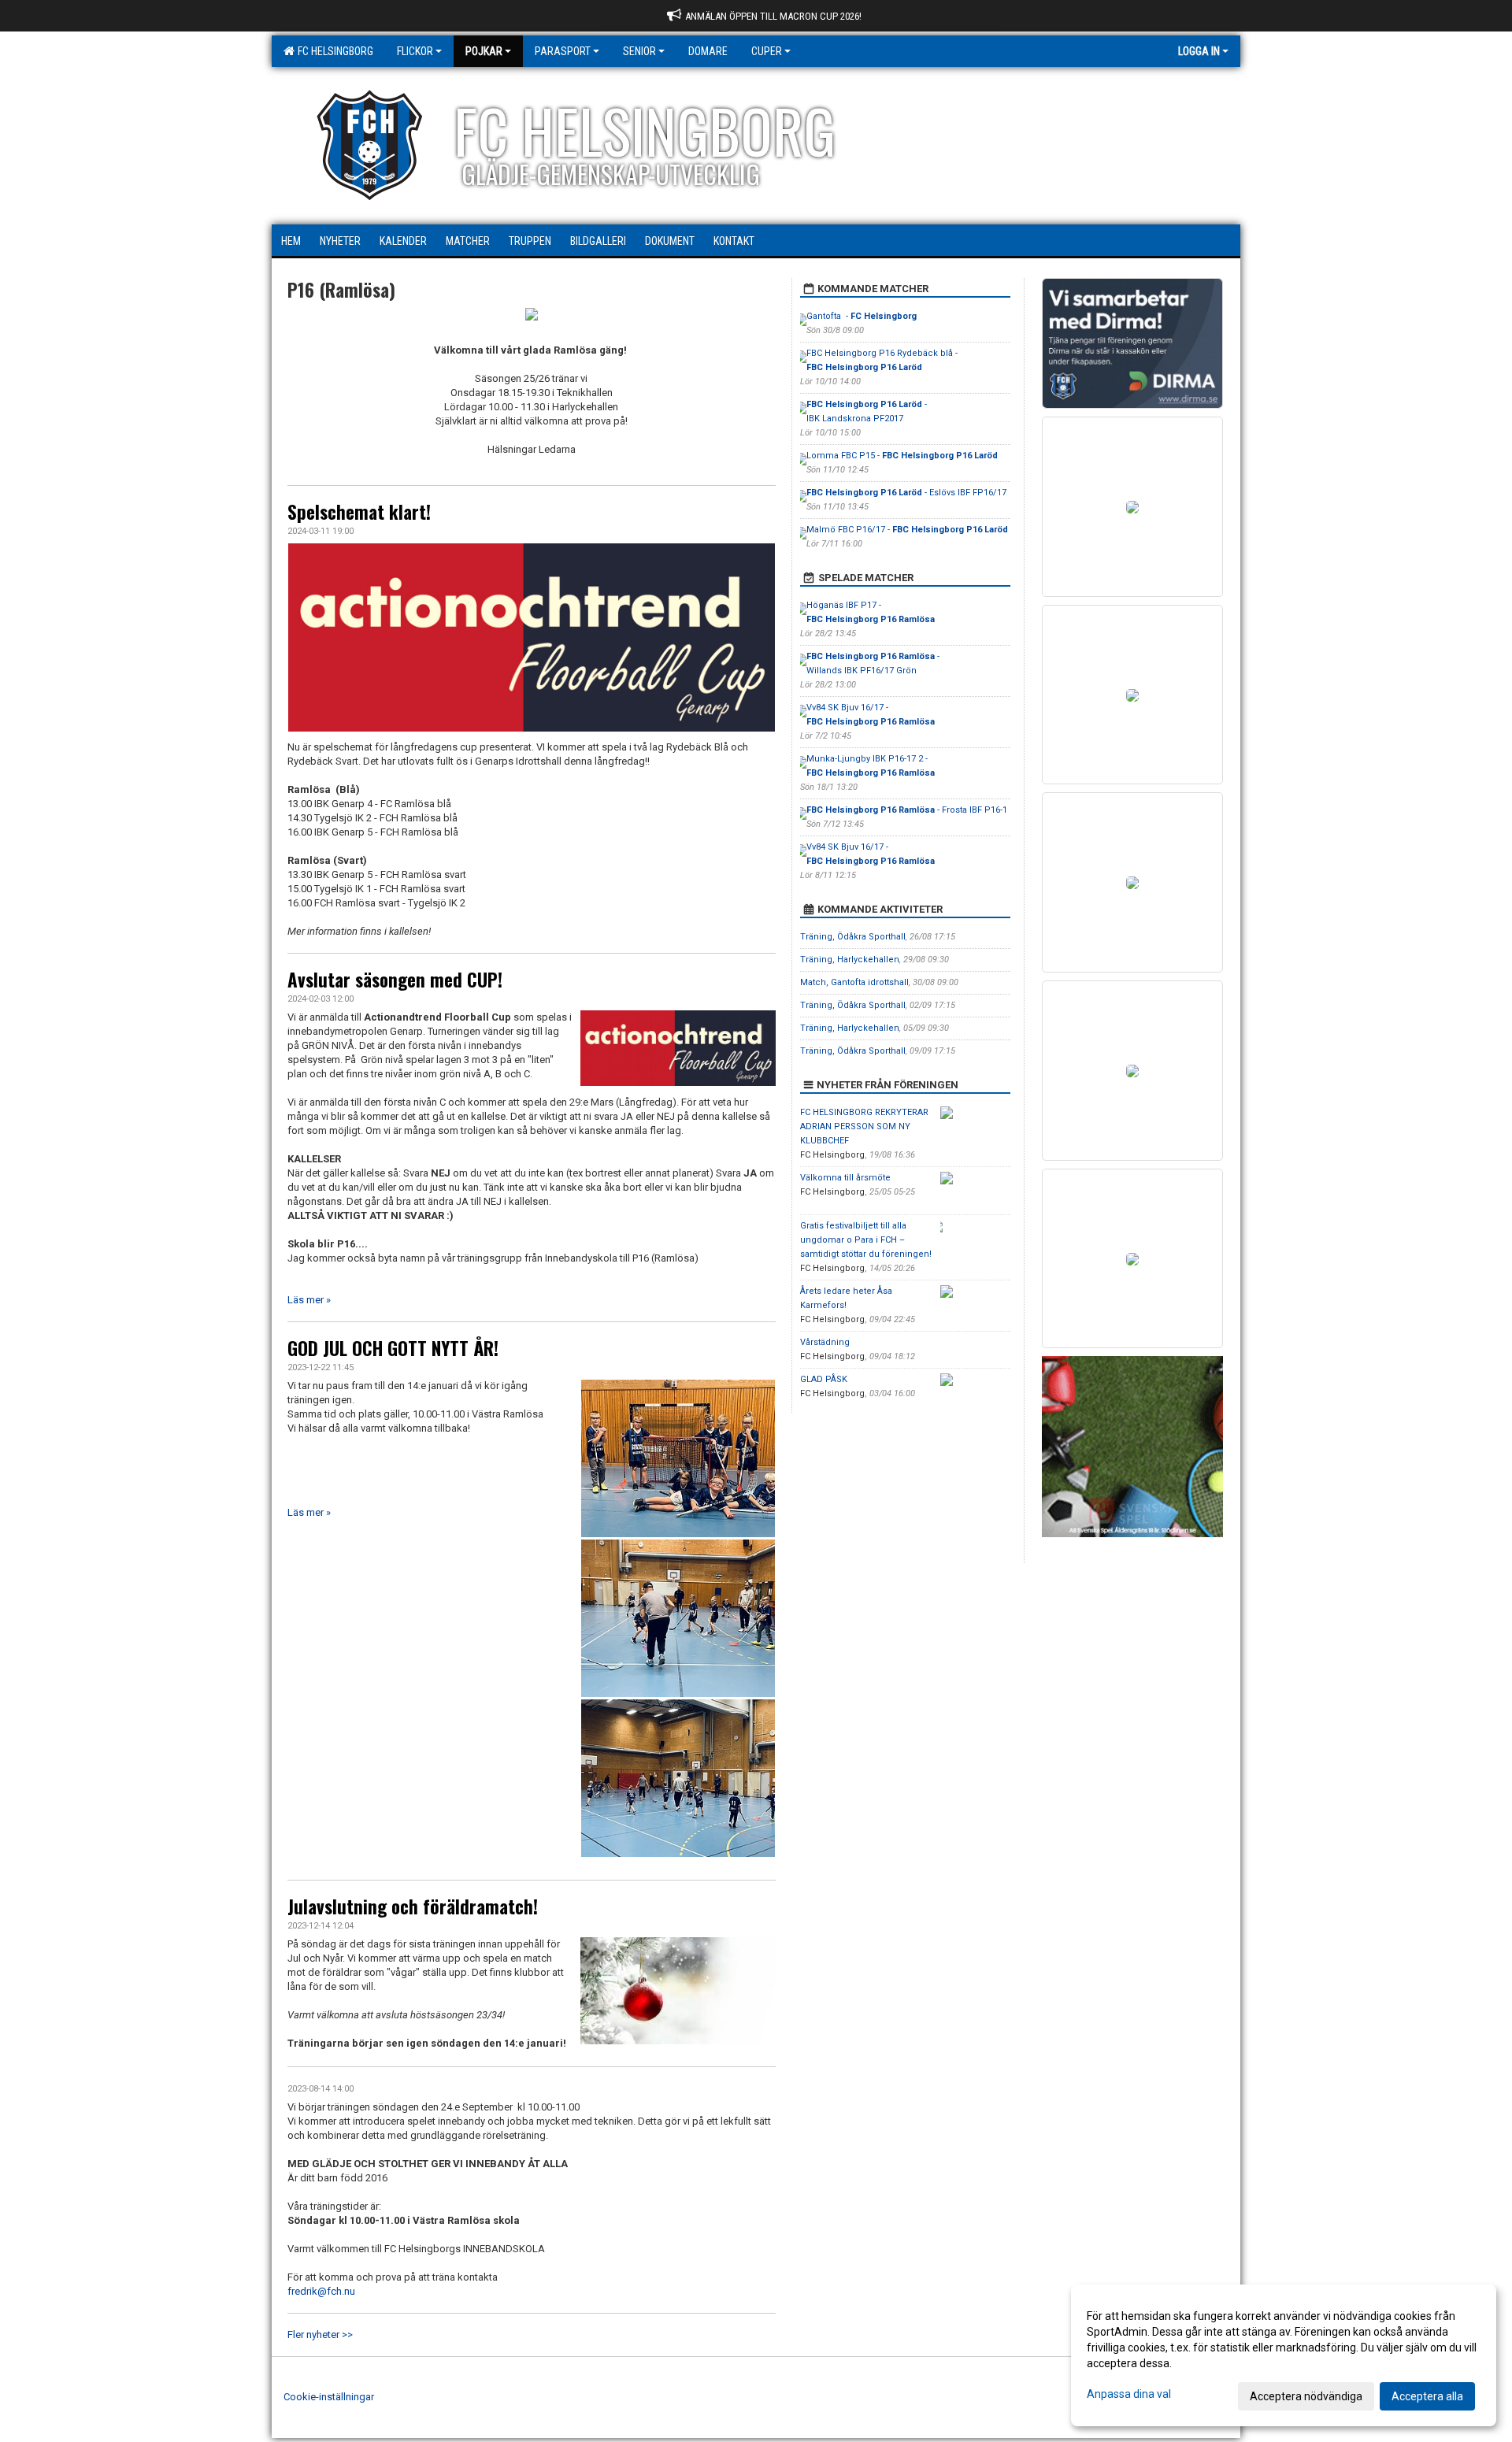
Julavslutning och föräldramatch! (413, 1907)
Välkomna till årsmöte (845, 1178)
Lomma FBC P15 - (902, 456)
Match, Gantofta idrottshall (854, 982)
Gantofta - (862, 316)
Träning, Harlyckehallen (850, 960)
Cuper (767, 51)
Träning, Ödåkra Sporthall (853, 937)
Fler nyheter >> (320, 2335)
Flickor (415, 51)
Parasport (563, 51)
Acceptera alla (1427, 2396)
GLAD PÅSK (824, 1379)
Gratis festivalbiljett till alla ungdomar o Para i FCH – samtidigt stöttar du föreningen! (866, 1240)
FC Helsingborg (333, 51)
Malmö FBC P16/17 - (907, 530)
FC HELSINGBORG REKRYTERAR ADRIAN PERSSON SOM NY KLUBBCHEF (864, 1127)
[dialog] (1284, 2355)
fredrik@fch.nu (321, 2291)
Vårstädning (825, 1342)
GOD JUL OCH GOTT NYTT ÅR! (393, 1348)
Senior (639, 51)
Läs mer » (309, 1300)
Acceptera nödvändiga (1306, 2396)
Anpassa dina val (1129, 2394)
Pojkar (484, 51)
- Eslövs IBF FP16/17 (906, 493)
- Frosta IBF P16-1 (907, 810)
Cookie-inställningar (329, 2397)
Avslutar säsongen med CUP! (395, 980)
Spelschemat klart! (359, 512)
